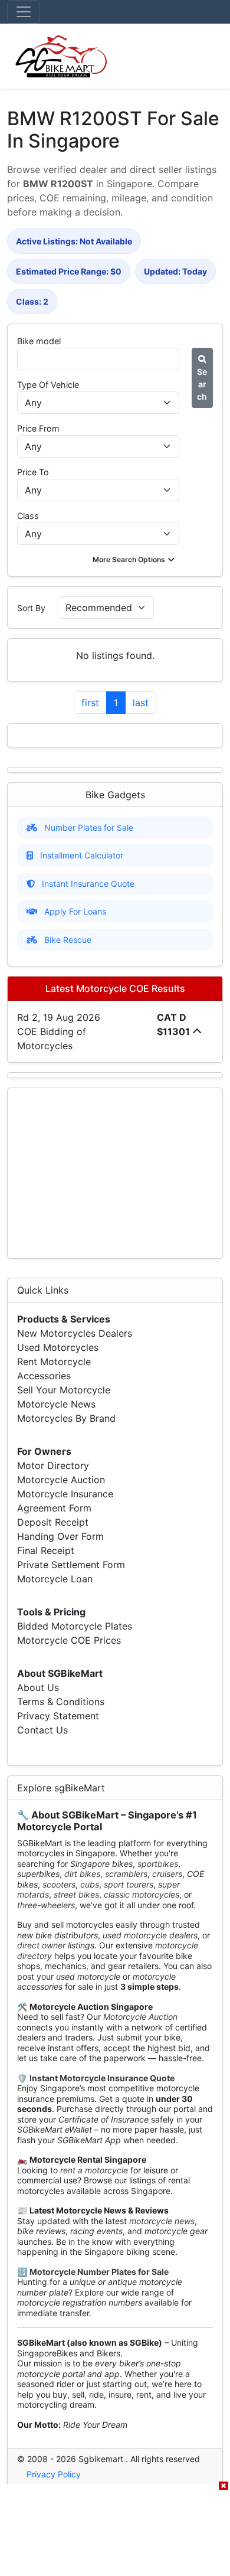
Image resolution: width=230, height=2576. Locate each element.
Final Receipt (46, 1550)
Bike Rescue (68, 940)
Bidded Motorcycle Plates (75, 1626)
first (90, 703)
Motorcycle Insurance (65, 1494)
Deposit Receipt (53, 1522)
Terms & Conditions (61, 1702)
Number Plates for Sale (89, 827)
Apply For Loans (75, 911)
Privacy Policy (54, 2474)
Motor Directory (53, 1465)
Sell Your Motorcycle (64, 1390)
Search (202, 384)
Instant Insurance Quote (88, 884)
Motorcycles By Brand (66, 1418)
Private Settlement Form (71, 1565)
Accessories (44, 1376)
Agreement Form (54, 1508)
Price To (33, 472)
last (141, 703)
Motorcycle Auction (61, 1480)
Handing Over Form (60, 1536)
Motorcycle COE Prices (69, 1640)
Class (28, 516)
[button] (135, 560)
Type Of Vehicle (48, 385)
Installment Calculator (82, 855)
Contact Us (42, 1730)
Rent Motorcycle (54, 1362)
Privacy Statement (58, 1716)
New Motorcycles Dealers (75, 1333)
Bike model (39, 341)
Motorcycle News (56, 1404)
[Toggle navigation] (24, 12)
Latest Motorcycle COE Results (115, 988)
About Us (38, 1687)
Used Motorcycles (58, 1347)
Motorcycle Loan (55, 1579)
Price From (38, 428)
